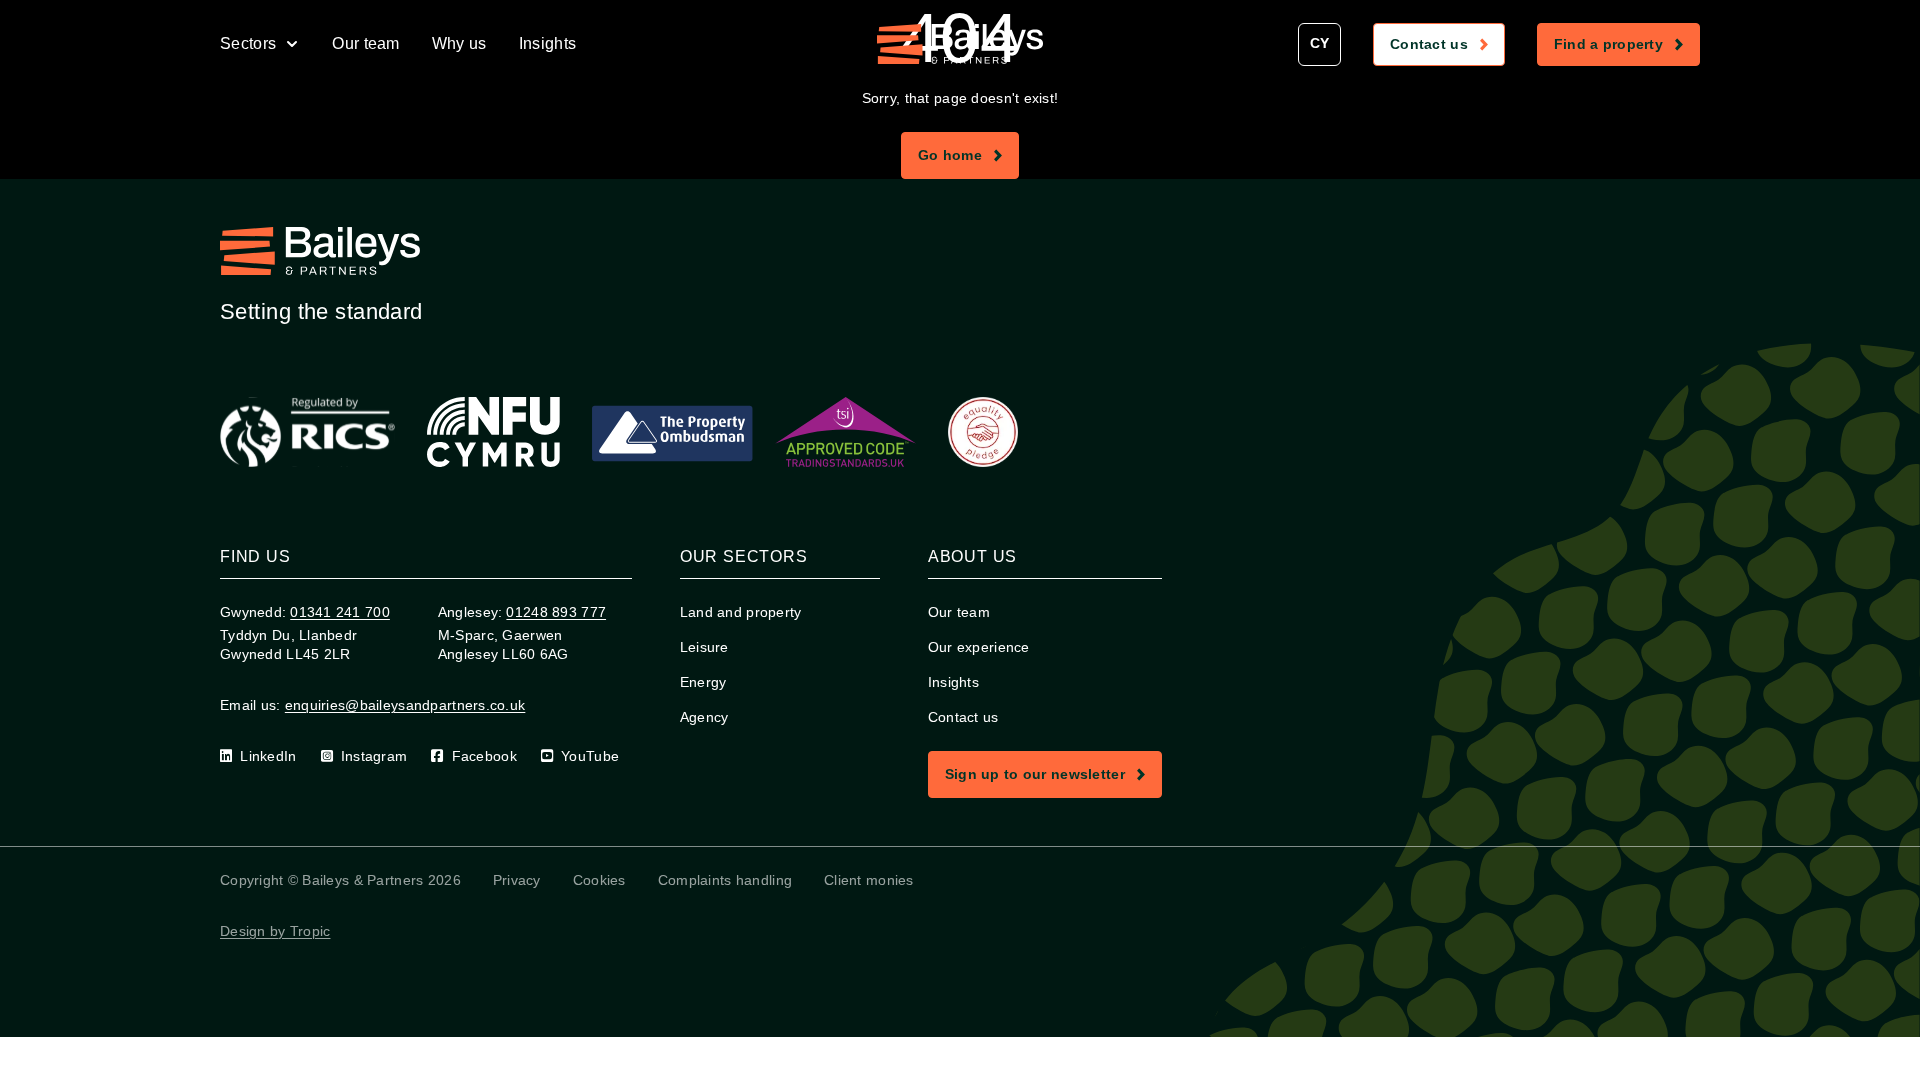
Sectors (248, 43)
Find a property (1626, 48)
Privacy (517, 880)
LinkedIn (268, 756)
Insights (548, 43)
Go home (968, 159)
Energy (703, 682)
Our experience (979, 647)
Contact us (1447, 48)
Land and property (741, 612)
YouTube (590, 756)
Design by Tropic (275, 931)
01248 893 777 (556, 612)
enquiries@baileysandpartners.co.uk (405, 705)
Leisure (704, 647)
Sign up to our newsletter (1053, 778)
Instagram (374, 756)
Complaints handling (725, 880)
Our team (366, 43)
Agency (704, 717)
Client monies (869, 880)
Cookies (599, 880)
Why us (459, 43)
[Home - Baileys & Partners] (960, 44)
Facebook (484, 756)
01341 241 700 (340, 612)
